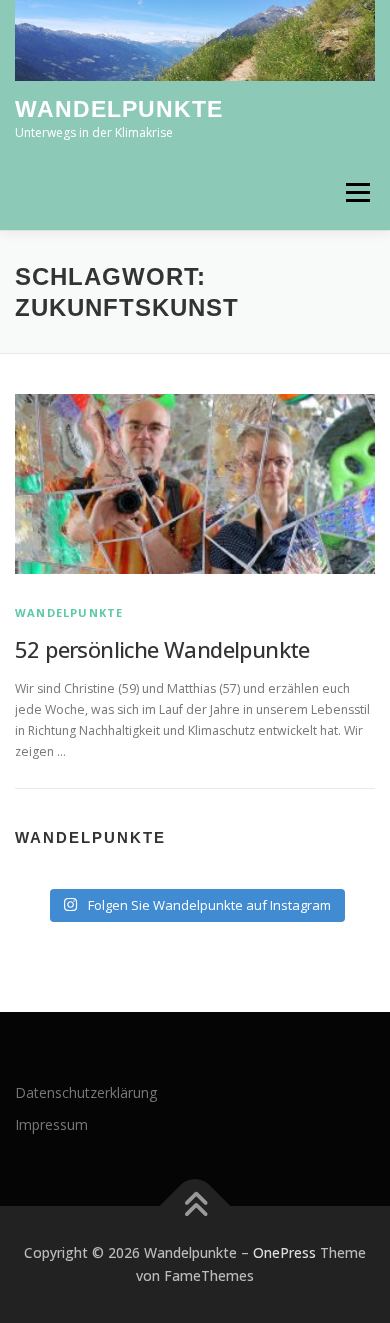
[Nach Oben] (195, 1205)
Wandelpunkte (119, 110)
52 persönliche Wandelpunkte (162, 649)
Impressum (51, 1124)
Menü (356, 192)
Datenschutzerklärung (86, 1092)
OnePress (284, 1252)
